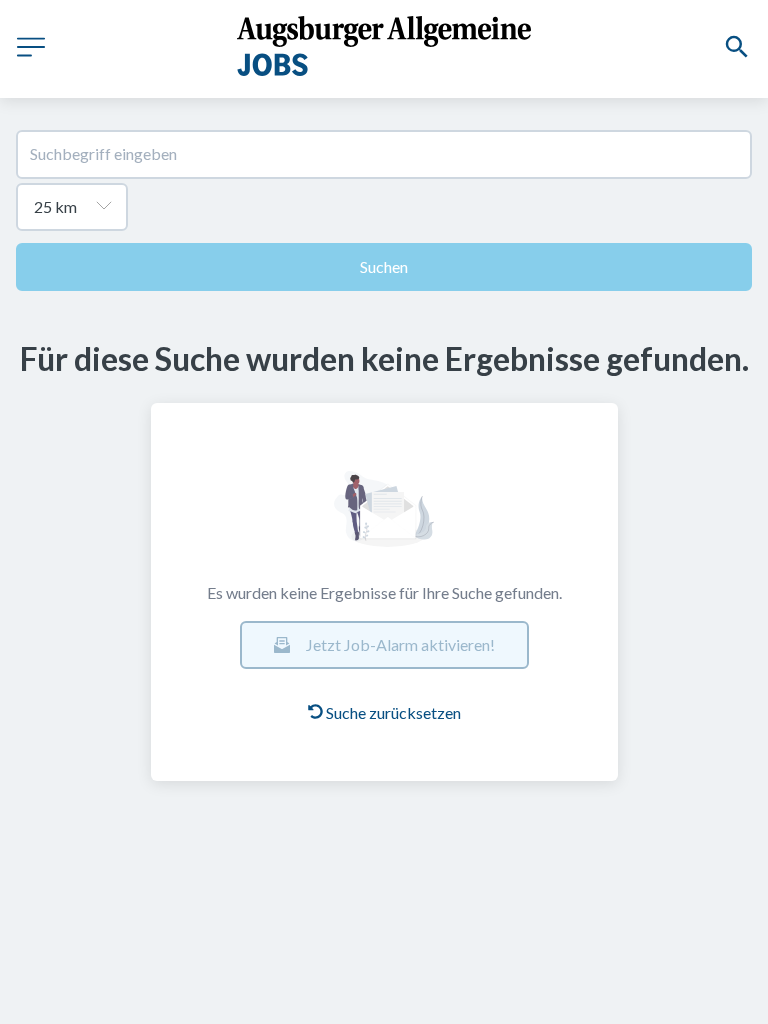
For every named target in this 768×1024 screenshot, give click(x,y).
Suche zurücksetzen (393, 712)
